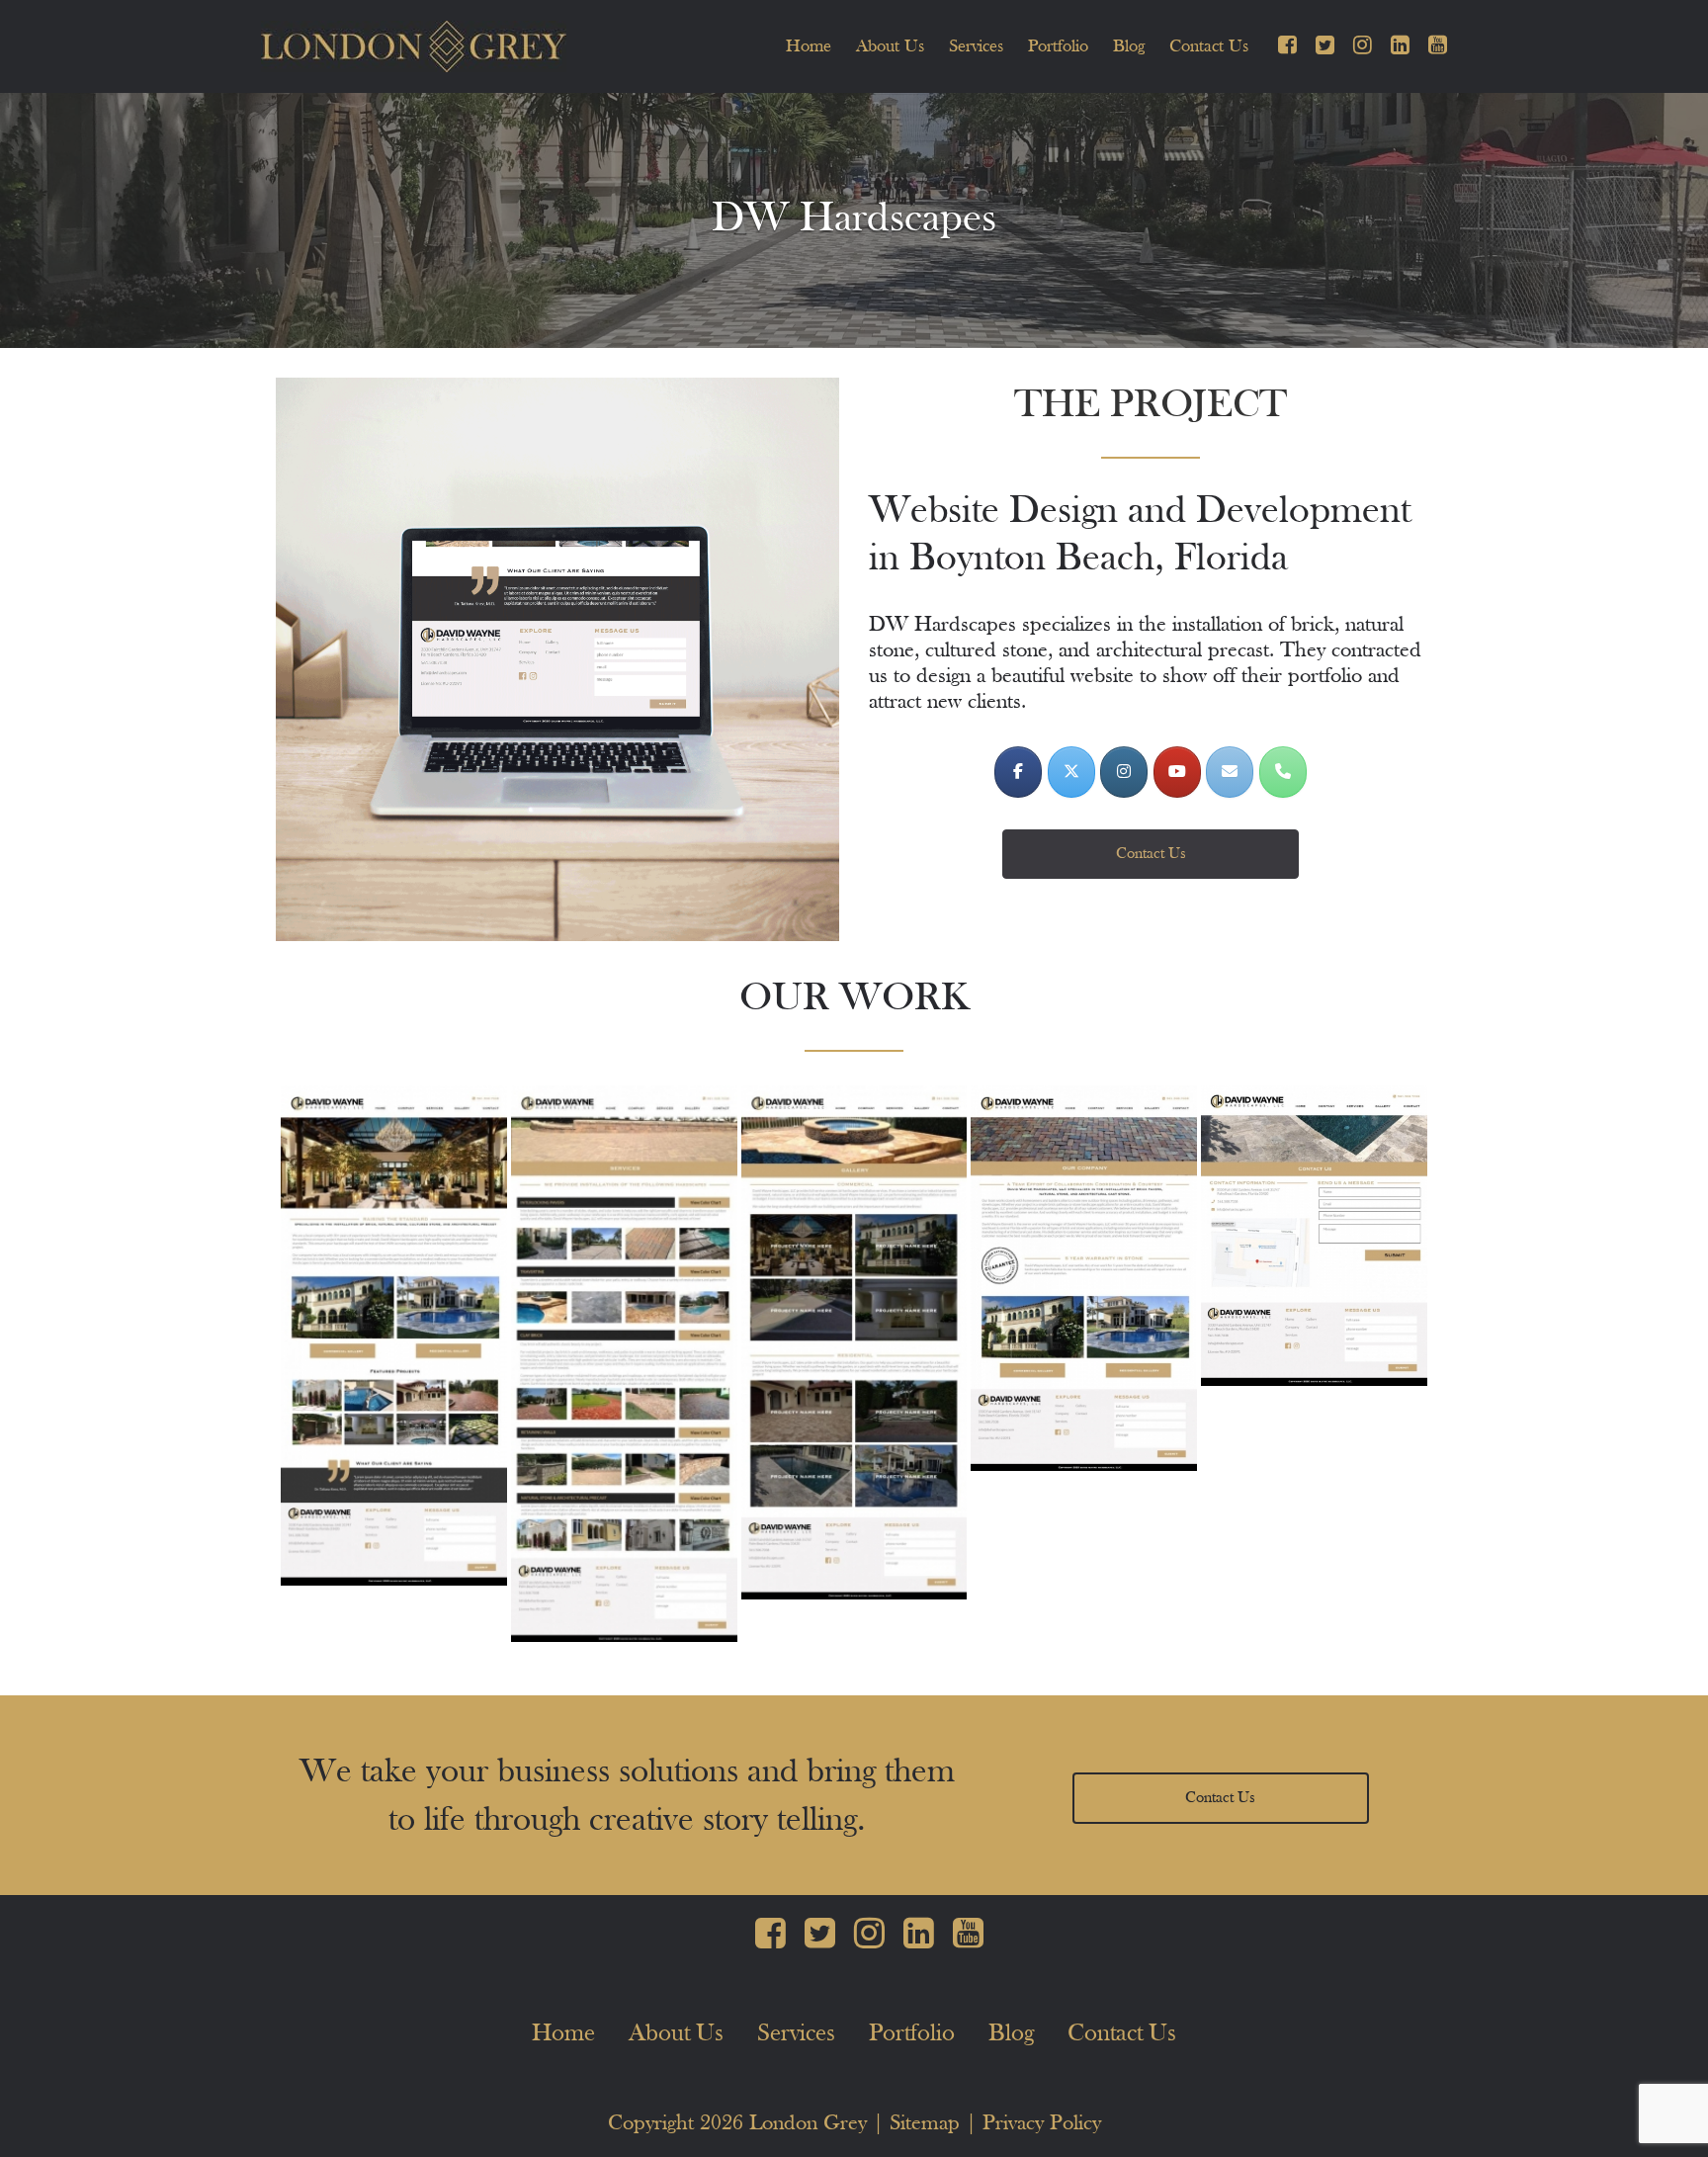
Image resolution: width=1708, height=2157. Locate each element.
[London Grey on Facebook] (1018, 772)
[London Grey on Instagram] (1124, 772)
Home (809, 47)
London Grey (808, 2124)
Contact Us (1209, 47)
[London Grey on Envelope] (1230, 772)
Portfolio (1058, 47)
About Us (890, 47)
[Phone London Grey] (1283, 772)
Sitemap (925, 2124)
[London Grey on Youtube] (1177, 772)
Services (976, 47)
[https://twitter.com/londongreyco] (1071, 772)
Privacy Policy (1042, 2124)
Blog (1129, 47)
